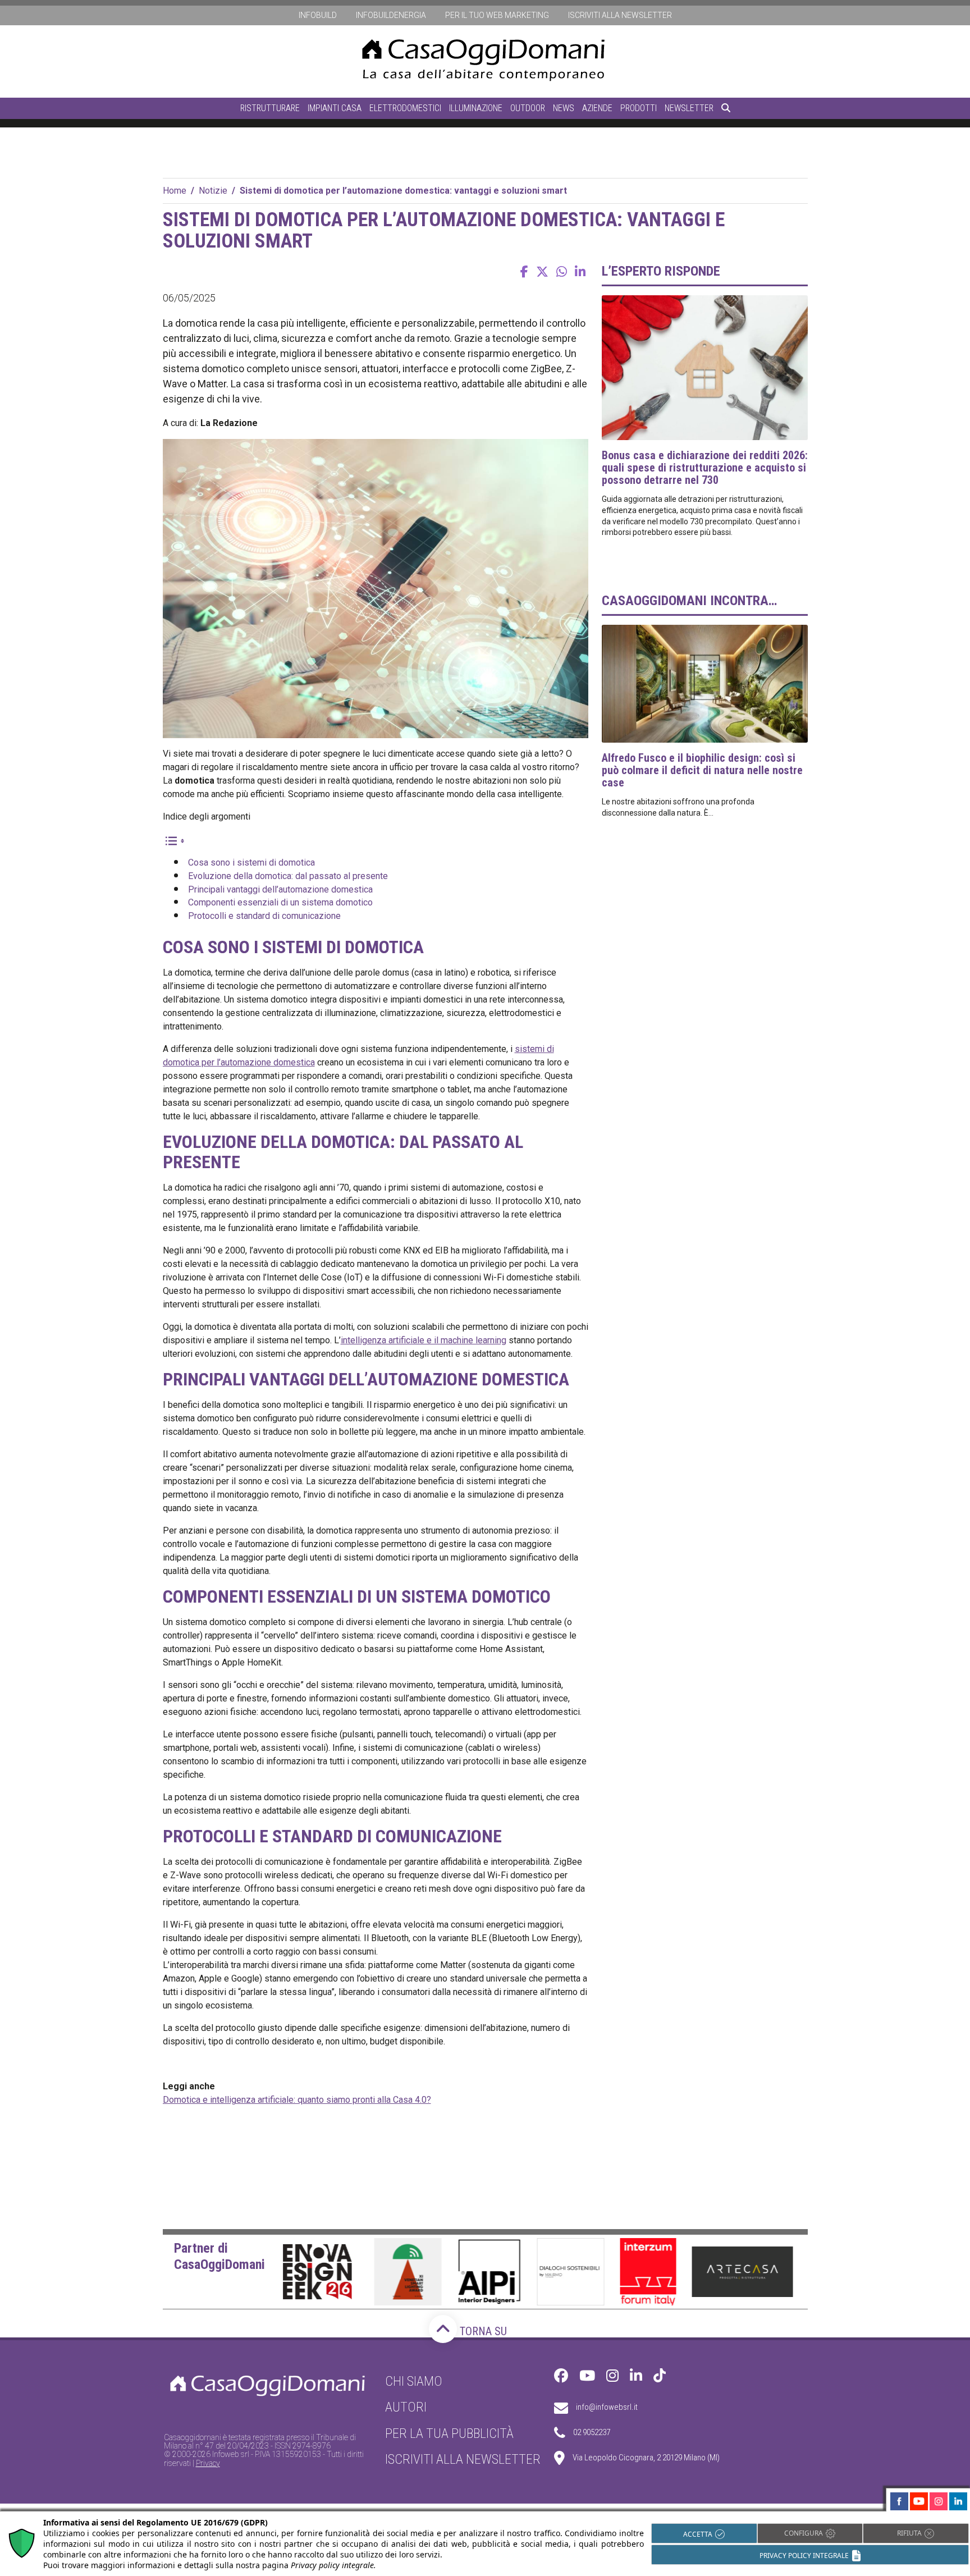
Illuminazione (476, 108)
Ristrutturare (270, 108)
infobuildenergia (391, 15)
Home (175, 191)
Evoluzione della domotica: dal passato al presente (288, 876)
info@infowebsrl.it (607, 2408)
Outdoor (528, 108)
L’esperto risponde (661, 271)
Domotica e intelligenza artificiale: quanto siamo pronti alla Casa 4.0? (297, 2100)
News (564, 108)
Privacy (208, 2463)
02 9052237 (592, 2433)
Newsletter (689, 108)
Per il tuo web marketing (497, 15)
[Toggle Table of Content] (174, 841)
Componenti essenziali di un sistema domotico (280, 902)
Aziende (597, 108)
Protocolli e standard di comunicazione (264, 916)
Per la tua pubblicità (449, 2433)
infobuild (318, 15)
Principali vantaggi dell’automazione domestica (280, 889)
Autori (406, 2408)
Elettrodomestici (405, 108)
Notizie (213, 191)
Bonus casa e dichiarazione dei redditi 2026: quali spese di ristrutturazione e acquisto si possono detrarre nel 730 (705, 468)
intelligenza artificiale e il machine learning (424, 1340)
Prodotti (639, 108)
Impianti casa (335, 108)
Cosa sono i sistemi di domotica (251, 863)
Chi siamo (414, 2381)
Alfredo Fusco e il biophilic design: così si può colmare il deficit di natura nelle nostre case (702, 770)
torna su (482, 2331)
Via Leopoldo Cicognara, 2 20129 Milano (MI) (646, 2458)
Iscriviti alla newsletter (620, 15)
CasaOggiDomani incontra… (689, 601)
